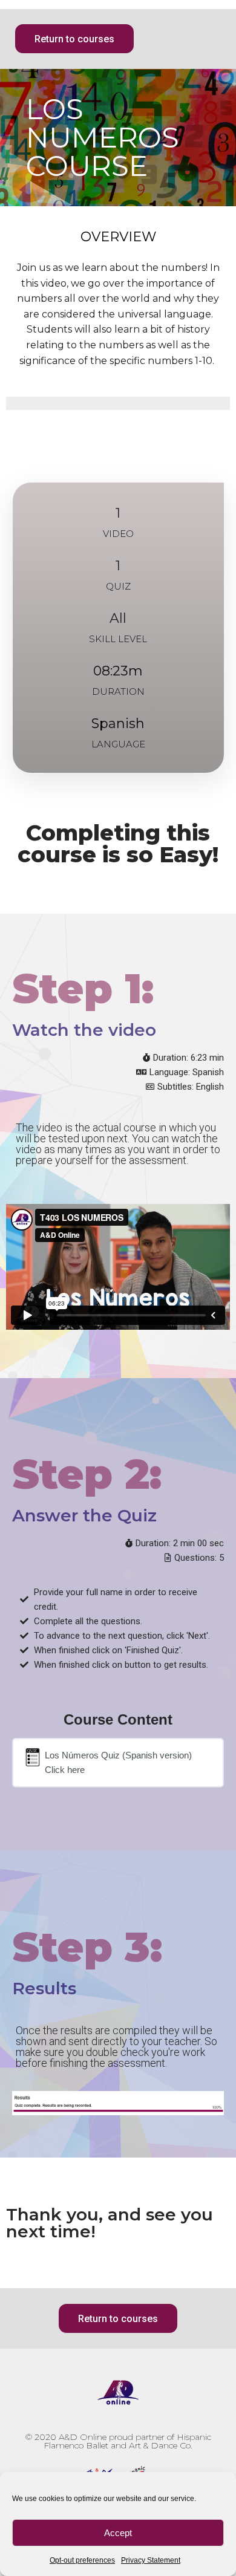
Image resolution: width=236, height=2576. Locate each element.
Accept (118, 2533)
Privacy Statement (151, 2560)
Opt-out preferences (82, 2560)
